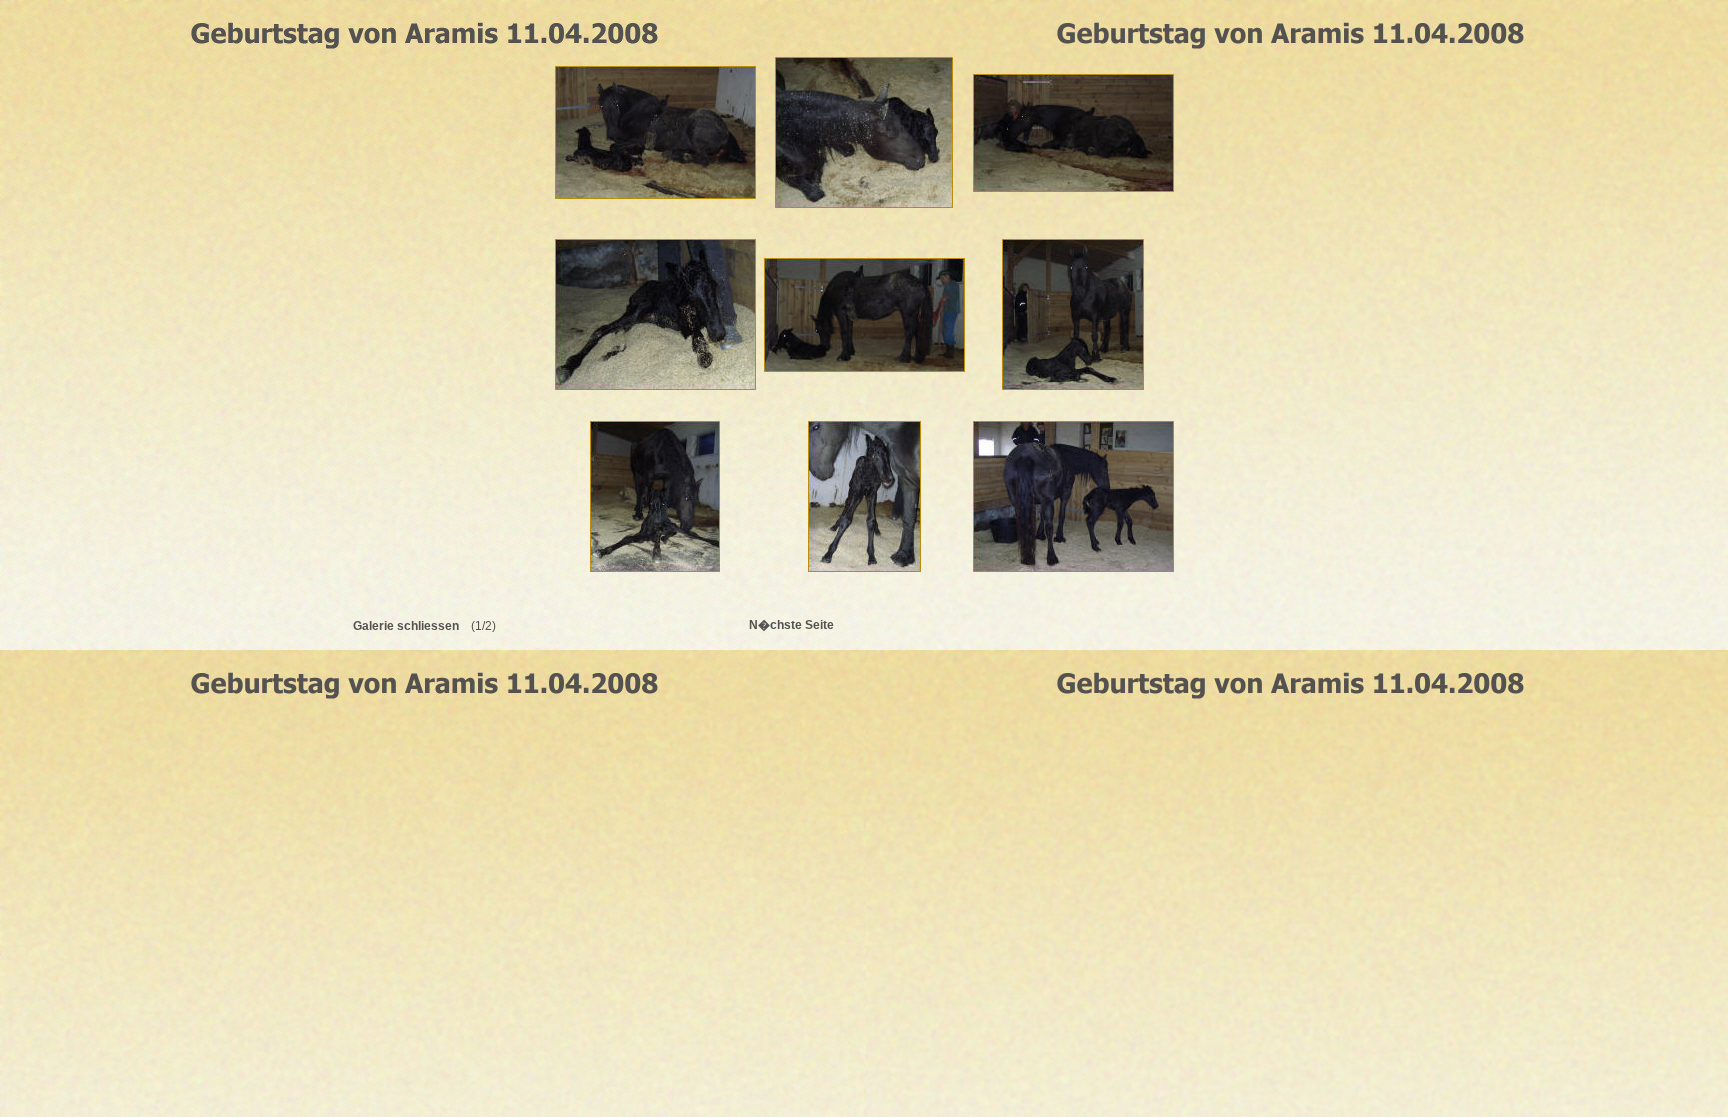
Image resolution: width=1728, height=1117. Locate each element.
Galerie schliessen (406, 626)
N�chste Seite (791, 625)
